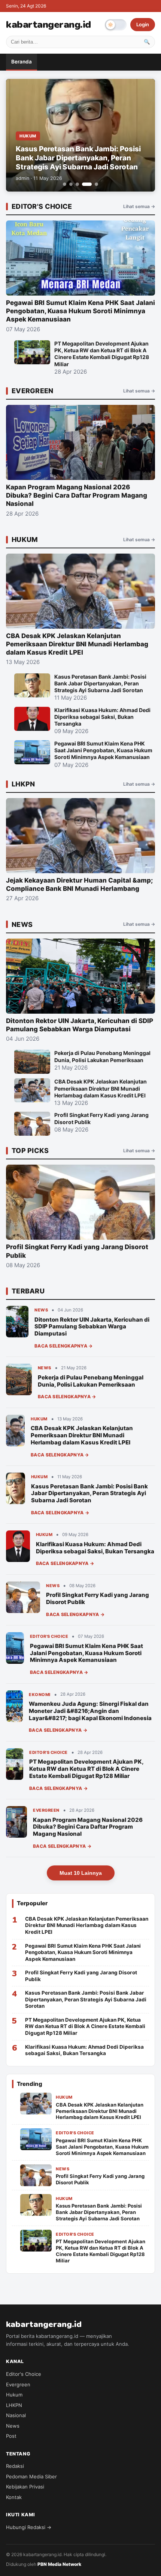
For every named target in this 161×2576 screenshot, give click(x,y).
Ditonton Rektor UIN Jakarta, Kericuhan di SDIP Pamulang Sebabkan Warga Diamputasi (92, 1327)
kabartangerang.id (48, 25)
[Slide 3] (77, 184)
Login (143, 24)
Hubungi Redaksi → (29, 2527)
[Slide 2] (71, 184)
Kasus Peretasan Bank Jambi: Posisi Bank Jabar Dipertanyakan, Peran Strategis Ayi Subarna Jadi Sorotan (89, 1493)
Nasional (16, 2415)
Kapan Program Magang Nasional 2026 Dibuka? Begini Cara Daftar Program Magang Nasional (88, 1827)
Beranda (22, 62)
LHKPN (14, 2405)
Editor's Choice (24, 2374)
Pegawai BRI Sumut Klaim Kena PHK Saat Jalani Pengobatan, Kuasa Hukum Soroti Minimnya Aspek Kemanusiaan (86, 1653)
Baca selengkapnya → (64, 1346)
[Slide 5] (96, 184)
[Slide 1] (65, 184)
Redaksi (15, 2466)
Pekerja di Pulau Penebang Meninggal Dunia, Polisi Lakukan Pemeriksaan (91, 1381)
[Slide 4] (87, 184)
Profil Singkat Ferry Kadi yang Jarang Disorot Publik (98, 1598)
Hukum (14, 2395)
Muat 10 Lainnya (81, 1873)
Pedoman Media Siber (31, 2476)
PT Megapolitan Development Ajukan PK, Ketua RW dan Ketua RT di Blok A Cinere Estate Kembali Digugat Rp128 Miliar (86, 1769)
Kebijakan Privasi (25, 2487)
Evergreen (18, 2384)
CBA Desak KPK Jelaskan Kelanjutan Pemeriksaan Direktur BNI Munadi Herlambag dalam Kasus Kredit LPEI (82, 1435)
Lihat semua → (139, 206)
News (13, 2426)
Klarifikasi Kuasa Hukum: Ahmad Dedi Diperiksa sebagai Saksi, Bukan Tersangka (95, 1548)
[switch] (116, 25)
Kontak (14, 2497)
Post (11, 2436)
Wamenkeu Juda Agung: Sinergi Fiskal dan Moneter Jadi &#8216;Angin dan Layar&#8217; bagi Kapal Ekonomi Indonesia (90, 1711)
